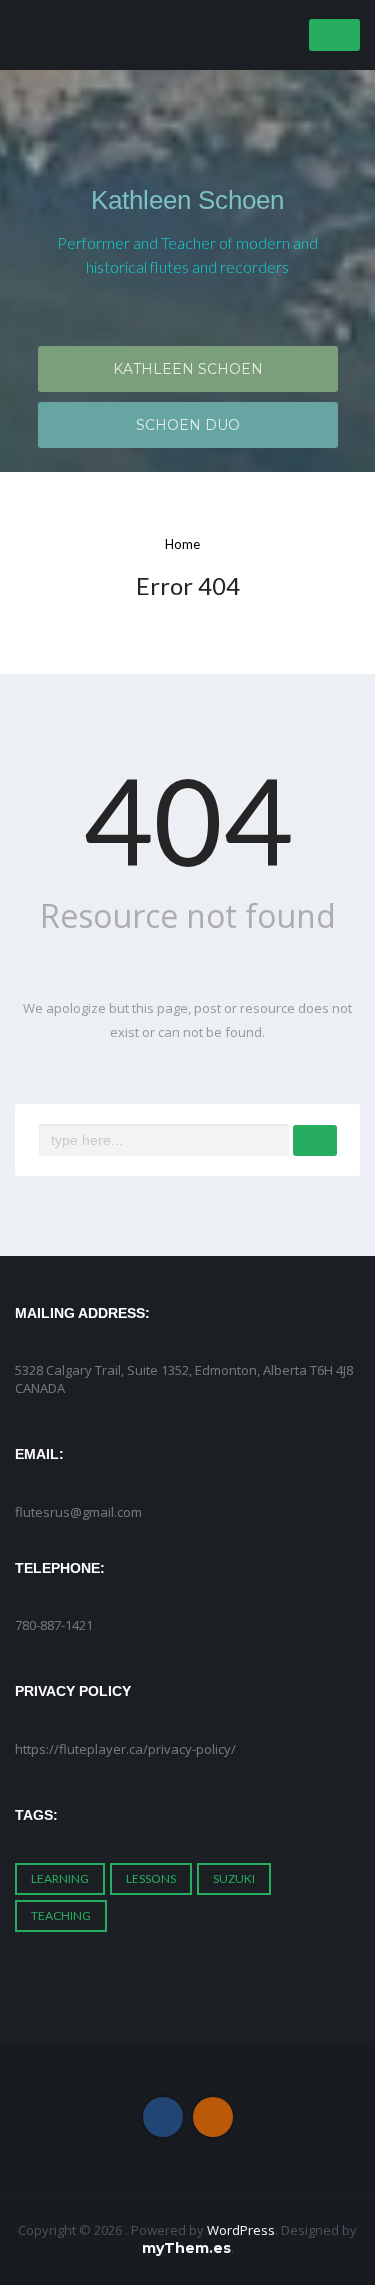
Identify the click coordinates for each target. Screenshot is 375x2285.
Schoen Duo (188, 425)
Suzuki (234, 1878)
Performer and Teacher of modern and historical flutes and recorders (187, 254)
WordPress (241, 2230)
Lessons (151, 1878)
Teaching (61, 1915)
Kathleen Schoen (187, 200)
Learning (60, 1878)
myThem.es (186, 2248)
